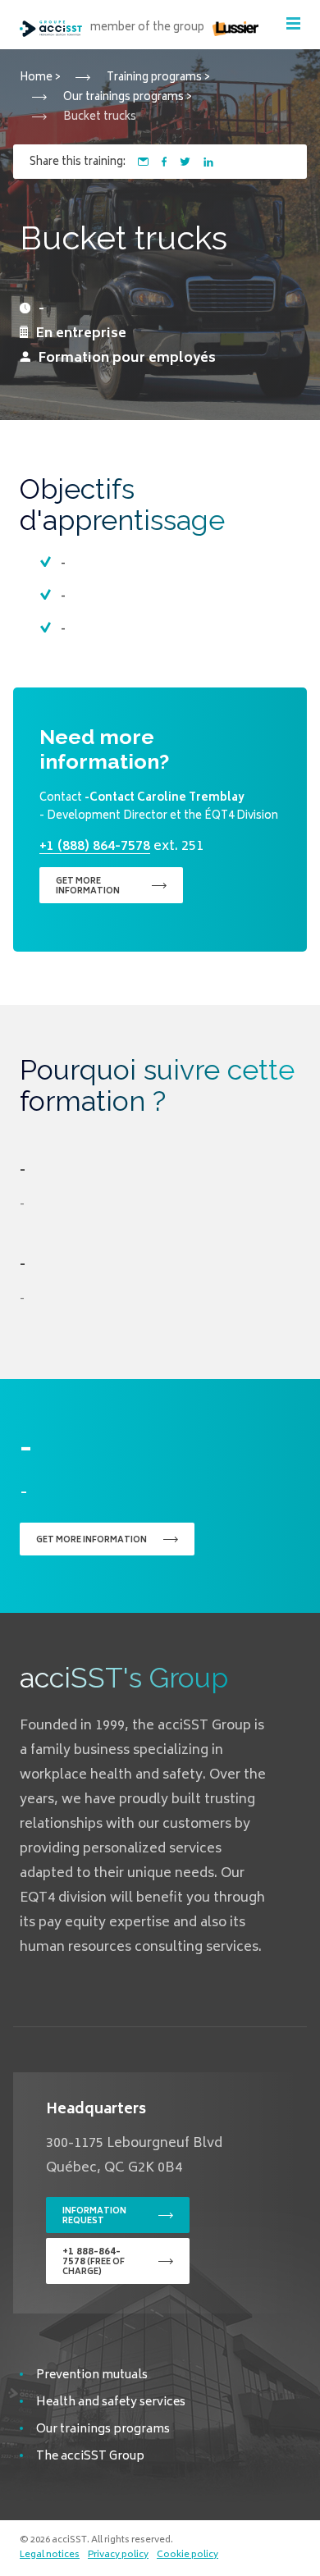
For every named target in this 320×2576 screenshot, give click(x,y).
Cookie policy (187, 2555)
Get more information (88, 887)
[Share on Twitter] (185, 162)
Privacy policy (118, 2555)
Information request (94, 2217)
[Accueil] (51, 29)
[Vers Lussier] (235, 28)
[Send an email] (143, 162)
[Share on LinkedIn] (208, 162)
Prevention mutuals (92, 2375)
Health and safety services (111, 2402)
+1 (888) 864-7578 (95, 847)
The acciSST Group (90, 2457)
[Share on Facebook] (164, 162)
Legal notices (50, 2555)
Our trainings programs (103, 2430)
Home (36, 78)
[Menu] (293, 23)
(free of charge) (94, 2262)
